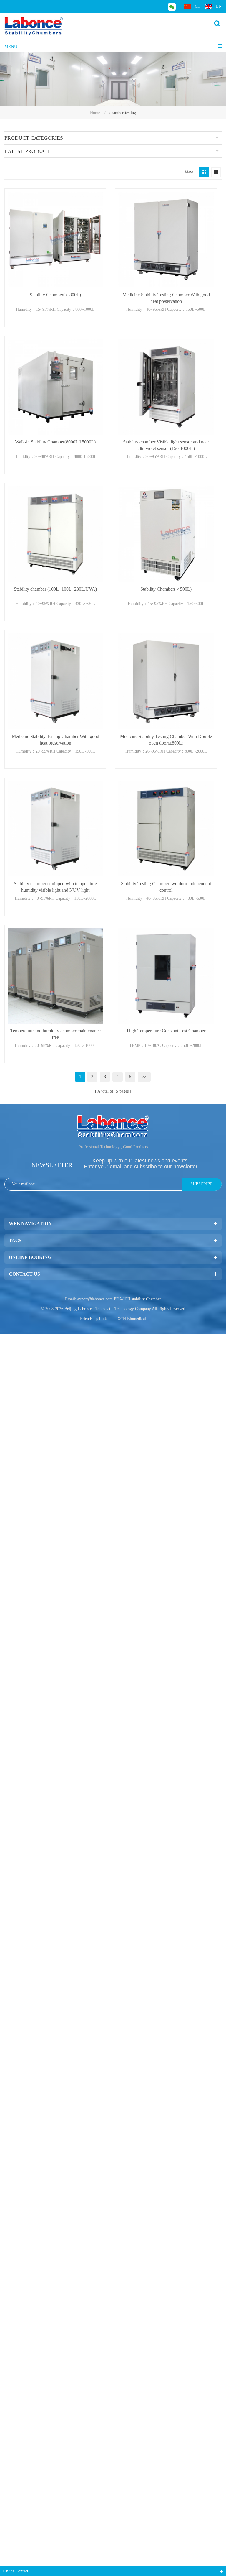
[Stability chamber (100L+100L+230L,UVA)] (55, 534)
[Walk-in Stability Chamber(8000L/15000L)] (55, 387)
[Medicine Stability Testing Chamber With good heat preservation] (166, 239)
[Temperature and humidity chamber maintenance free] (55, 976)
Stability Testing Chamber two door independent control (166, 887)
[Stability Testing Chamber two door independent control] (166, 829)
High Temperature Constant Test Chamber (166, 1031)
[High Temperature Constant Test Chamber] (166, 976)
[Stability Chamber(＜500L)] (166, 534)
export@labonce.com (95, 1299)
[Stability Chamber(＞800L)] (55, 239)
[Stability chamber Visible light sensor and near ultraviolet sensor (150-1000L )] (166, 387)
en (219, 6)
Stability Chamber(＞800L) (55, 295)
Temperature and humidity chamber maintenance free (55, 1034)
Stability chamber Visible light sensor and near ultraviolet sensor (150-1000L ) (166, 445)
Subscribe (202, 1184)
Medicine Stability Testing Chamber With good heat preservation (166, 298)
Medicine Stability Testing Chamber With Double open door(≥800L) (166, 740)
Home (95, 113)
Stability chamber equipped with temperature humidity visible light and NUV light (55, 887)
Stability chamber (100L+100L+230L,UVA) (55, 589)
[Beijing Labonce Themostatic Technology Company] (34, 26)
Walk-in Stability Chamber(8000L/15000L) (55, 442)
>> (144, 1077)
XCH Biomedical (132, 1319)
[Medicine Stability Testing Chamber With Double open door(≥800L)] (166, 681)
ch (198, 6)
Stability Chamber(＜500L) (166, 589)
